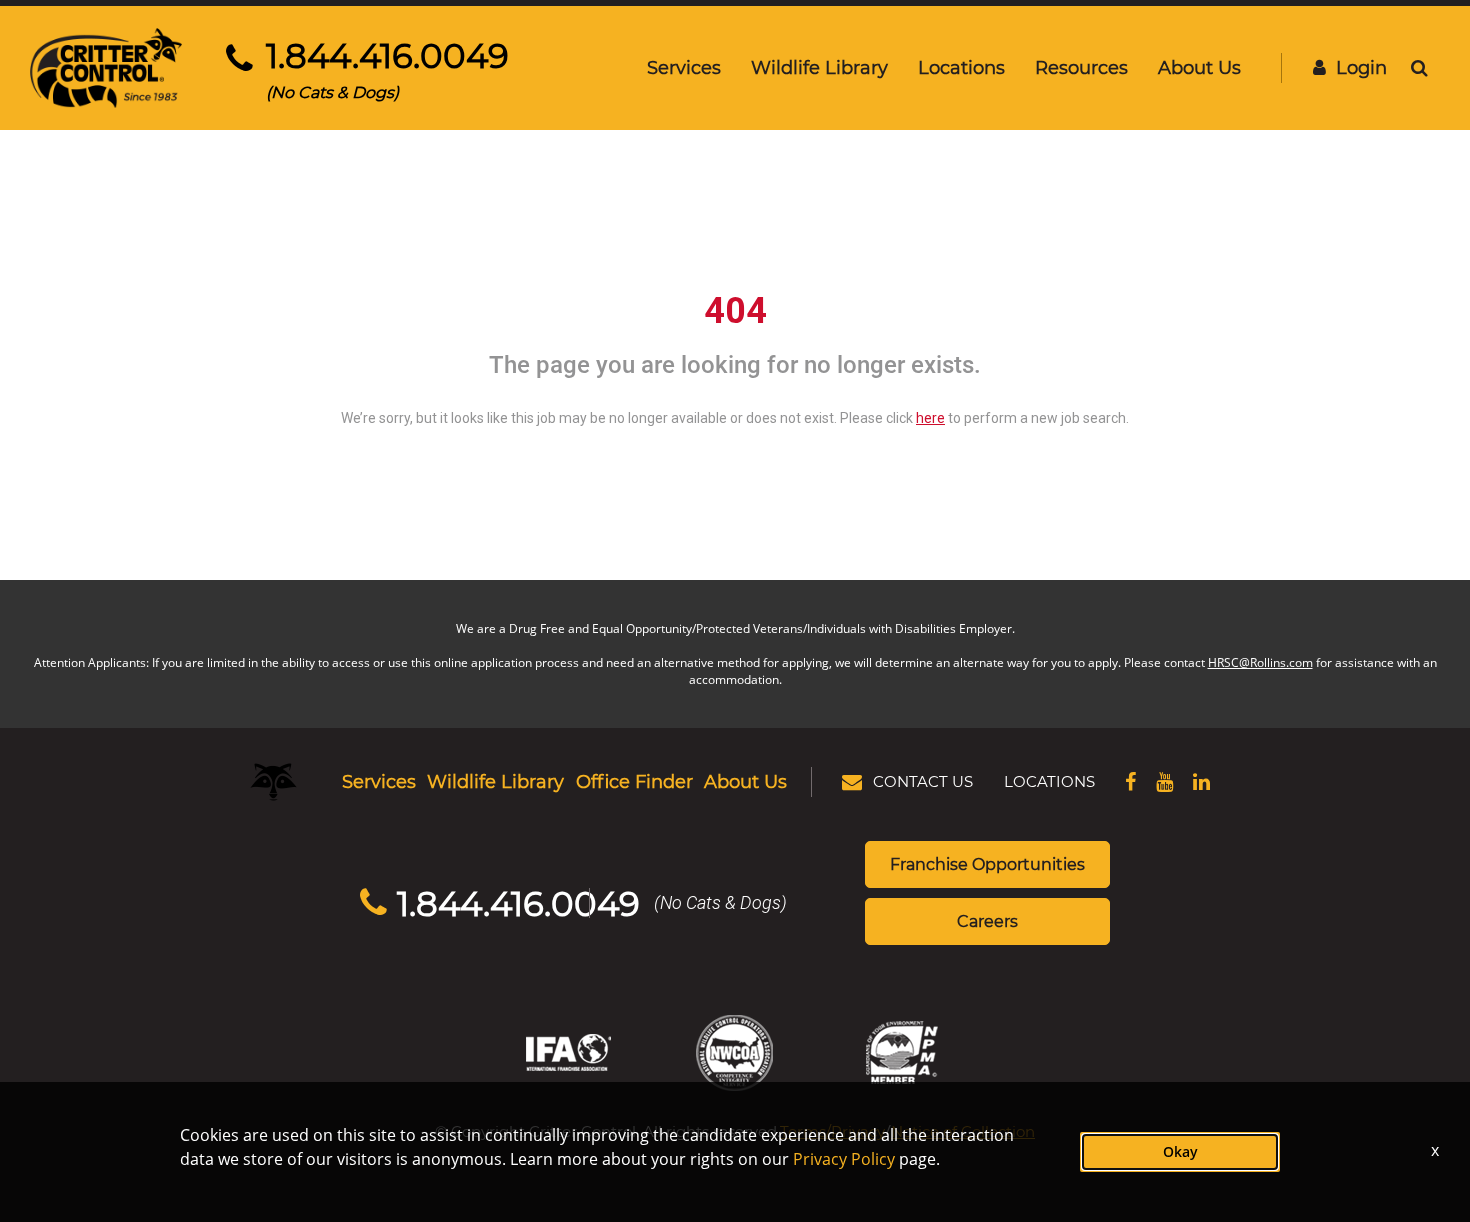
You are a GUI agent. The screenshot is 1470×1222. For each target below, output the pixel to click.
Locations (961, 67)
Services (684, 67)
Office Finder (634, 781)
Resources (1081, 67)
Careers (987, 920)
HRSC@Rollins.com (1260, 662)
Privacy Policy (844, 1159)
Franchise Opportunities (987, 863)
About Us (1199, 67)
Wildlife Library (819, 67)
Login (1361, 67)
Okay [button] (1180, 1151)
